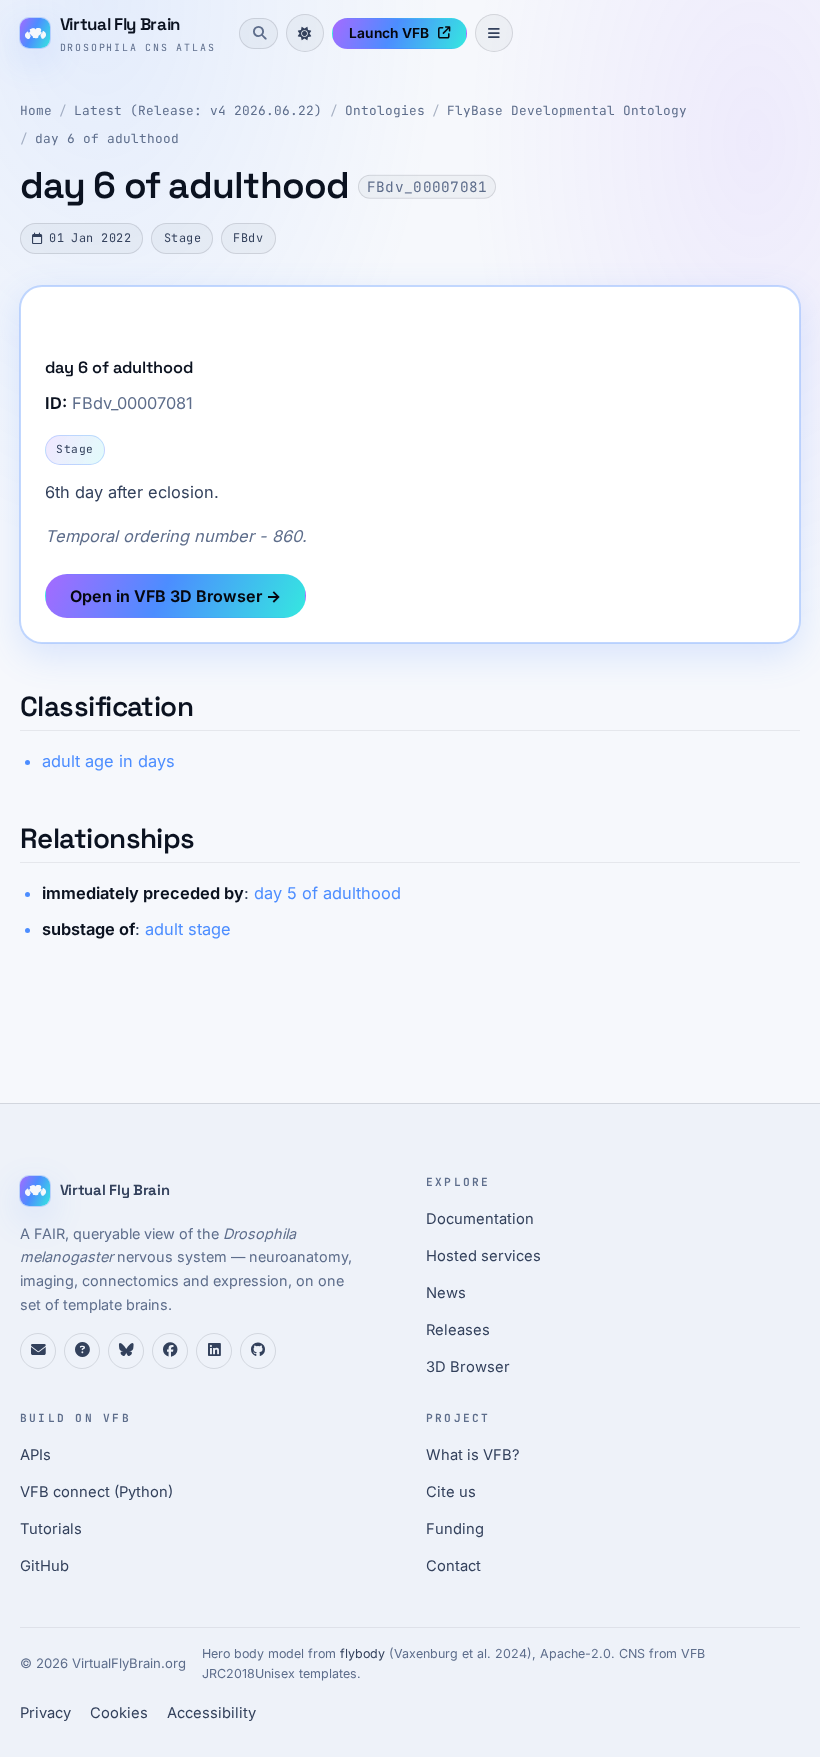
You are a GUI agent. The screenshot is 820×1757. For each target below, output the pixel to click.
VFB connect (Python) (96, 1492)
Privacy (45, 1713)
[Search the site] (258, 33)
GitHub (44, 1566)
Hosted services (483, 1256)
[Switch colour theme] (305, 33)
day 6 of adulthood (107, 138)
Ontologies (385, 110)
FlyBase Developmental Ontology (567, 110)
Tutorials (51, 1529)
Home (36, 110)
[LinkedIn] (214, 1351)
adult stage (188, 929)
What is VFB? (473, 1455)
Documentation (480, 1219)
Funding (455, 1529)
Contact (453, 1566)
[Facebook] (170, 1351)
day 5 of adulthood (327, 893)
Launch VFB (389, 33)
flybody (362, 1653)
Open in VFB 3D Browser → (175, 596)
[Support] (38, 1351)
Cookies (119, 1713)
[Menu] (494, 33)
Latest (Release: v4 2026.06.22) (198, 110)
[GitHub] (258, 1351)
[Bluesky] (126, 1351)
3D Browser (468, 1367)
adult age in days (108, 761)
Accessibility (211, 1713)
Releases (458, 1330)
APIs (35, 1455)
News (446, 1293)
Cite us (451, 1492)
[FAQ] (82, 1351)
